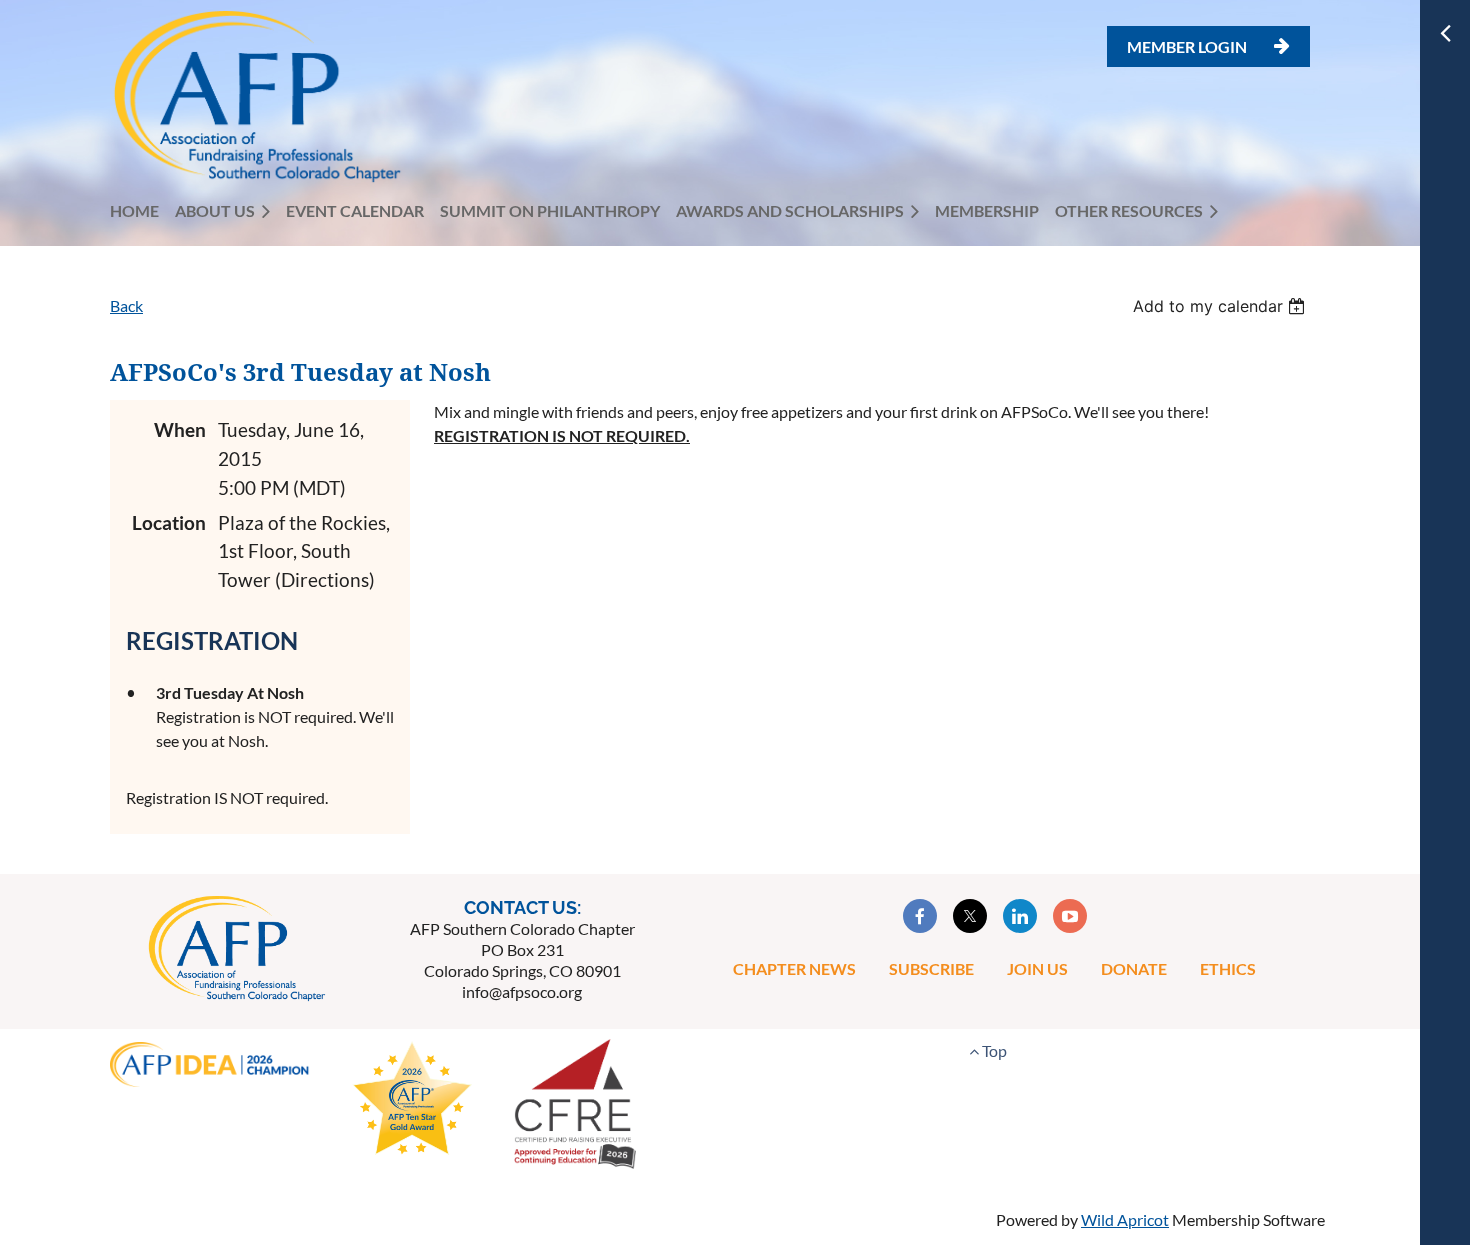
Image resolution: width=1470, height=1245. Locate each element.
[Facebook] (920, 916)
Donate (1134, 968)
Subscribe (931, 968)
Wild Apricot (1125, 1219)
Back (126, 305)
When (180, 429)
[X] (970, 916)
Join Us (1037, 968)
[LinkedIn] (1020, 916)
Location (169, 522)
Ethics (1228, 968)
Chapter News (794, 968)
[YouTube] (1070, 916)
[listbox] (1221, 306)
